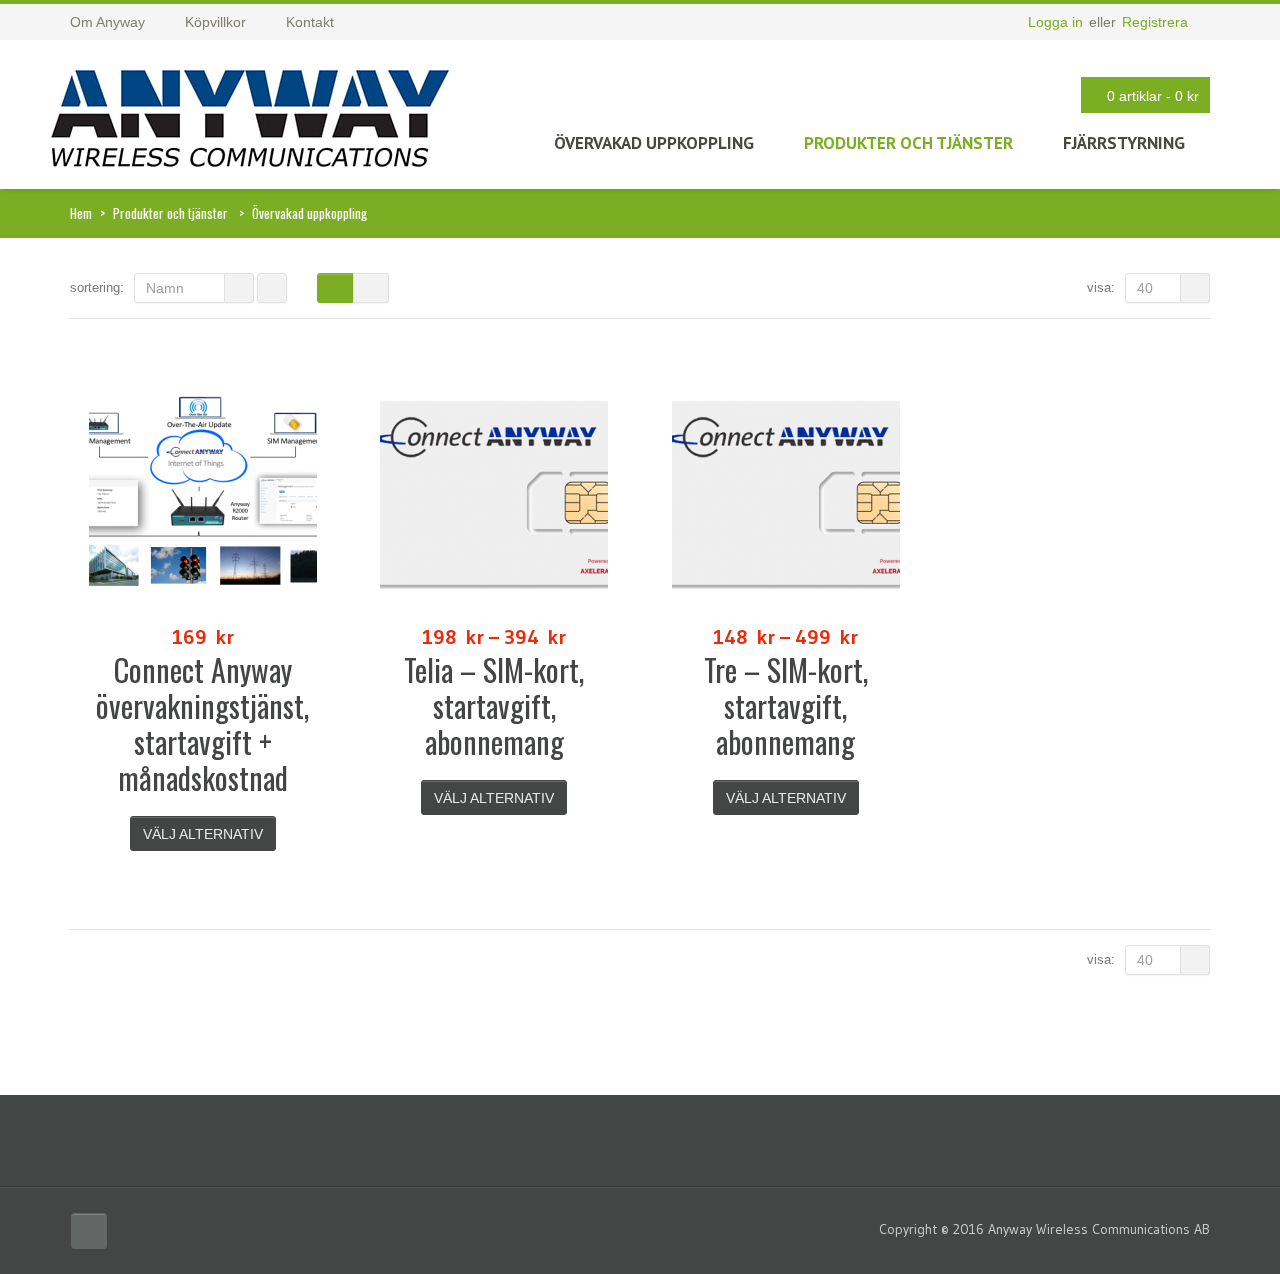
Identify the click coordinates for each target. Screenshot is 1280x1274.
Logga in (1055, 22)
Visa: (1101, 287)
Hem (81, 213)
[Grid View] (335, 288)
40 (1145, 288)
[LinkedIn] (89, 1231)
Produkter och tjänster (908, 143)
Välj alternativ (203, 834)
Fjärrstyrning (1124, 143)
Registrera (1155, 22)
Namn (165, 288)
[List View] (371, 288)
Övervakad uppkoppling (654, 143)
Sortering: (97, 287)
